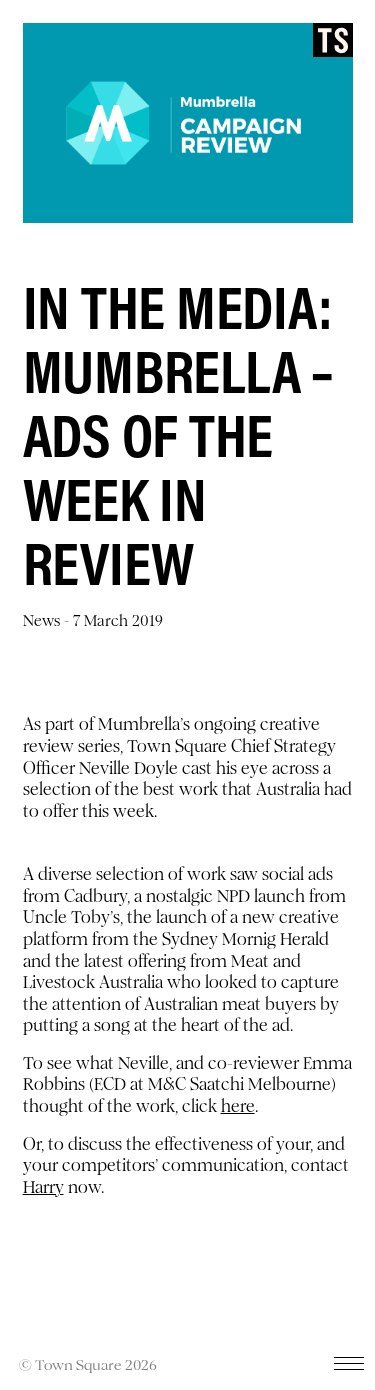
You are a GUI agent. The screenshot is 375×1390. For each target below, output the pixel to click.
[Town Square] (333, 40)
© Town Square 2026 (88, 1365)
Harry (43, 1187)
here (238, 1106)
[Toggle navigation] (349, 1368)
